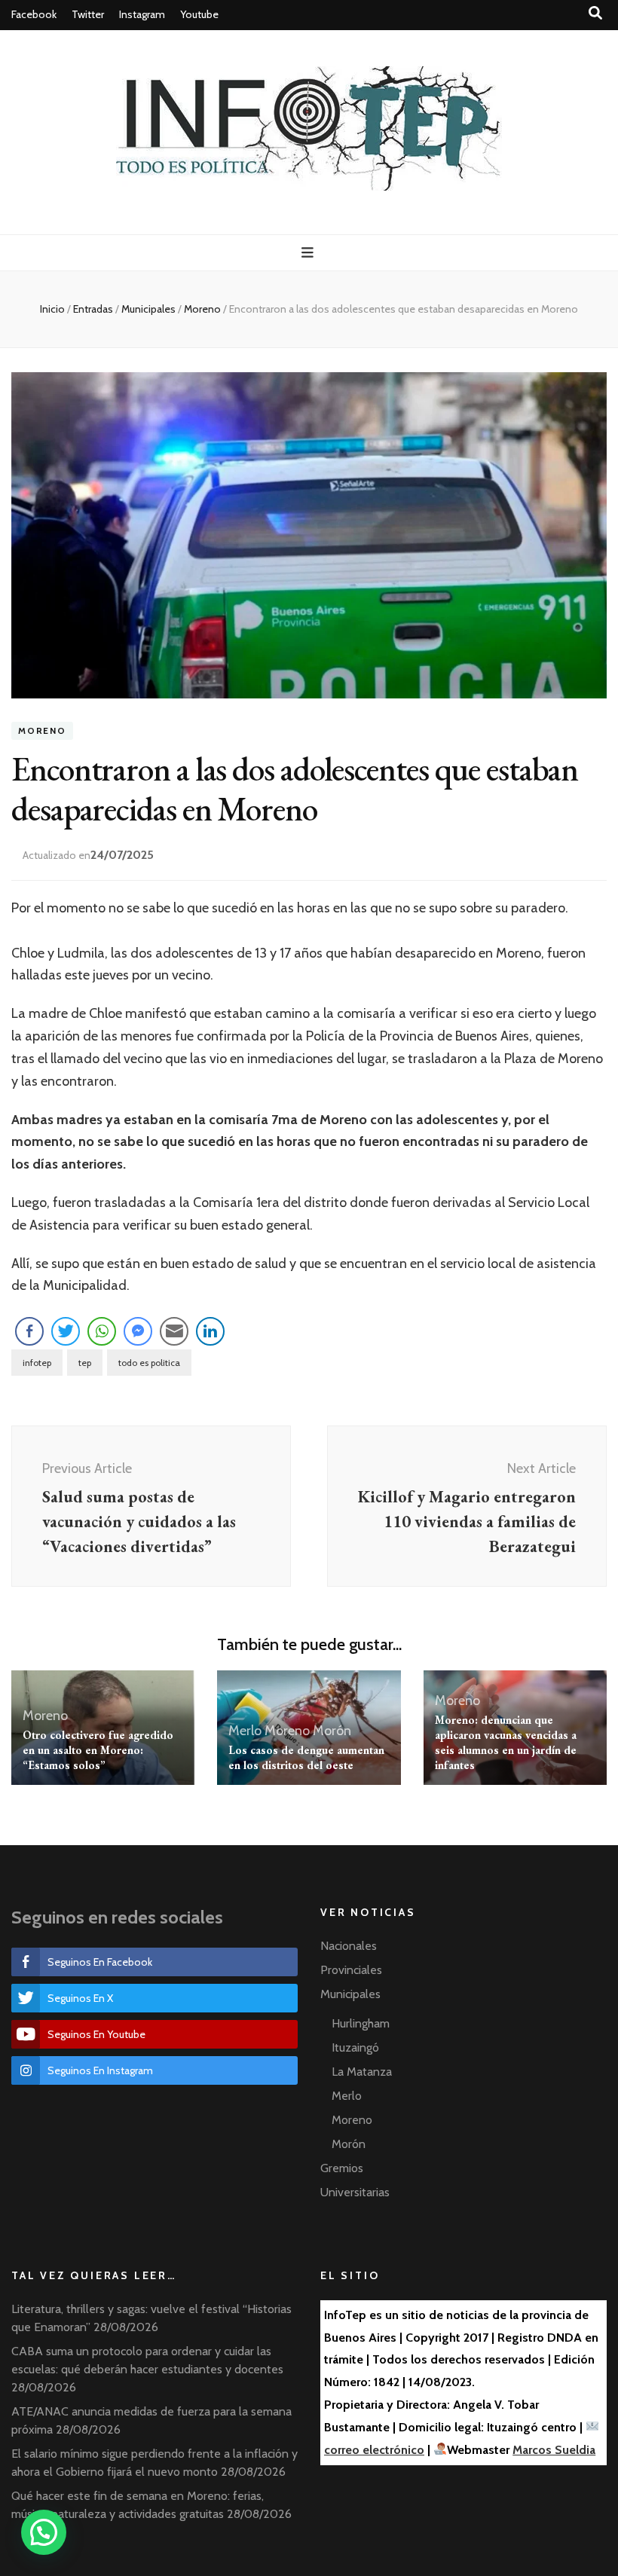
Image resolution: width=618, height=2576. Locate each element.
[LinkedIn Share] (210, 1331)
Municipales (350, 1994)
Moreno (42, 730)
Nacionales (349, 1946)
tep (85, 1363)
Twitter (88, 14)
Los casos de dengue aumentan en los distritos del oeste (306, 1757)
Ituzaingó (355, 2047)
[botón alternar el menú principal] (309, 253)
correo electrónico (374, 2450)
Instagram (142, 14)
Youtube (199, 14)
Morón (332, 1731)
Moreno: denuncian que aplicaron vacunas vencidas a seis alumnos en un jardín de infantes (506, 1742)
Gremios (342, 2168)
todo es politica (149, 1363)
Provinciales (351, 1970)
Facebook (34, 14)
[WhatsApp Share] (102, 1331)
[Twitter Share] (66, 1331)
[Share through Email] (174, 1331)
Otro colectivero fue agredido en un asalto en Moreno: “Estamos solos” (98, 1750)
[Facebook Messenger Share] (138, 1331)
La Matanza (362, 2072)
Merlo (245, 1731)
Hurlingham (361, 2023)
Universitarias (355, 2192)
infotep (37, 1363)
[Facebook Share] (29, 1331)
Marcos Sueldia (554, 2450)
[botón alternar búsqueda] (595, 13)
